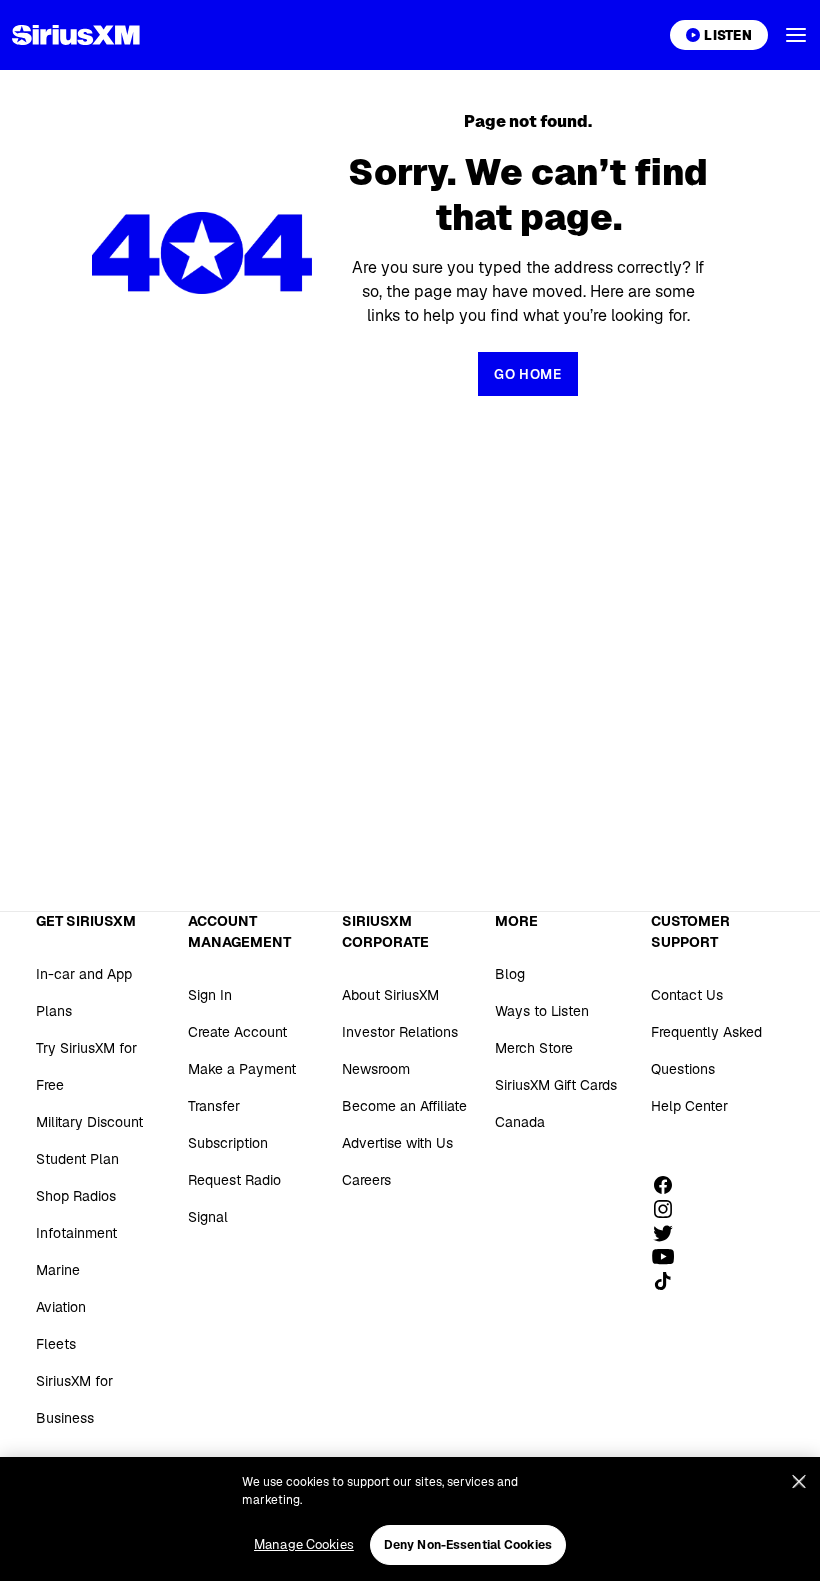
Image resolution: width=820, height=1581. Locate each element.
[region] (410, 1519)
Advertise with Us (397, 1143)
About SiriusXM (390, 995)
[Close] (799, 1482)
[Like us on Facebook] (670, 1185)
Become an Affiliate (404, 1106)
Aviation (61, 1307)
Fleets (56, 1344)
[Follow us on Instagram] (670, 1209)
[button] (796, 35)
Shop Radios (76, 1196)
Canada (520, 1122)
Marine (58, 1270)
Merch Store (534, 1048)
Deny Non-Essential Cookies (468, 1545)
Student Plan (77, 1159)
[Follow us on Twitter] (670, 1233)
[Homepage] (76, 35)
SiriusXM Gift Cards (556, 1085)
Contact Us (687, 995)
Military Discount (89, 1122)
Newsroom (376, 1069)
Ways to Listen (542, 1011)
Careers (366, 1180)
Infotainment (76, 1233)
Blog (510, 974)
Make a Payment (242, 1069)
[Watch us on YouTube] (670, 1257)
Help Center (689, 1106)
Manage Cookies (304, 1544)
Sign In (210, 995)
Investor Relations (400, 1032)
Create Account (237, 1032)
